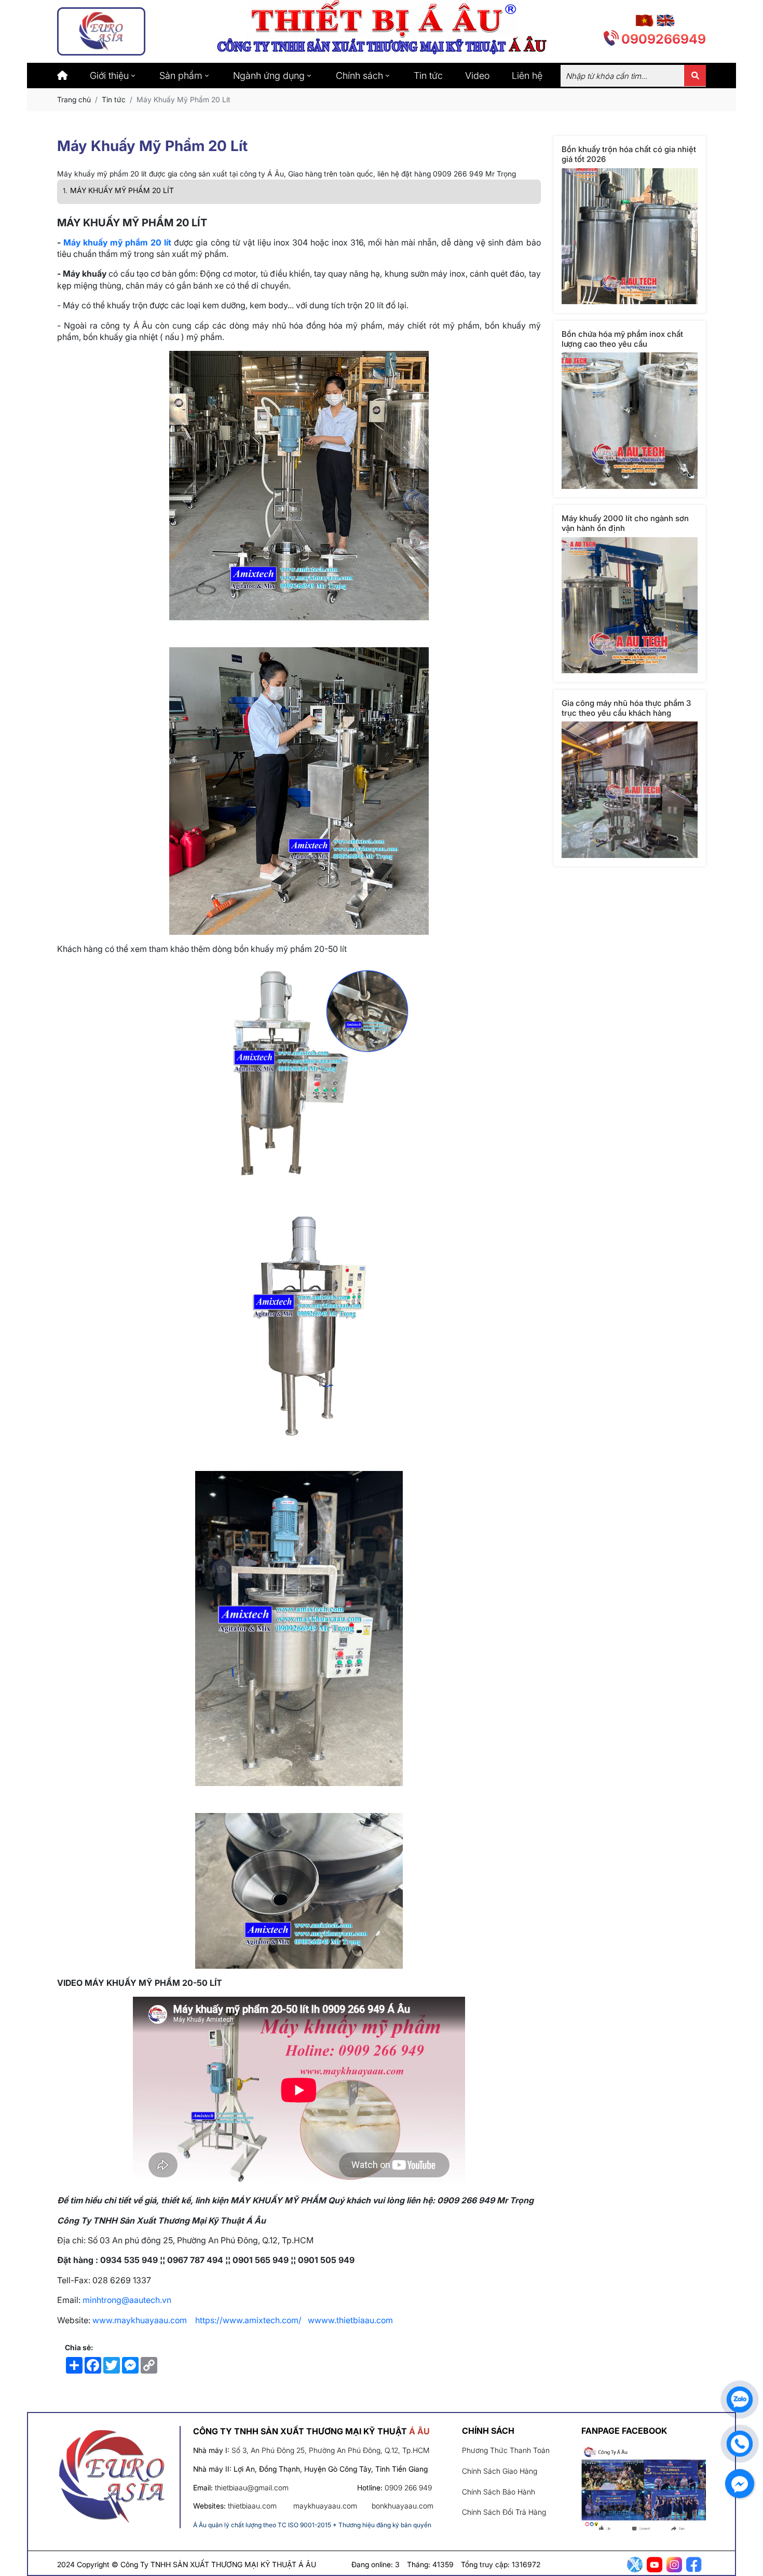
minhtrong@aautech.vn (127, 2300)
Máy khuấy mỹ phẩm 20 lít (117, 242)
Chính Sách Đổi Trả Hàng (504, 2512)
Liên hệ (527, 76)
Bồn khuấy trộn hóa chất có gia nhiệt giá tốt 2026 (629, 154)
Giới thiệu (109, 76)
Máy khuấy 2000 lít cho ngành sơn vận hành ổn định (625, 523)
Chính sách (359, 76)
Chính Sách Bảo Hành (499, 2492)
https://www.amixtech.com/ (248, 2320)
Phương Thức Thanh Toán (506, 2450)
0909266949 (664, 39)
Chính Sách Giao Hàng (500, 2471)
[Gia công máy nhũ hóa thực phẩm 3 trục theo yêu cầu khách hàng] (630, 790)
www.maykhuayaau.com (140, 2320)
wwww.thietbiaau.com (351, 2320)
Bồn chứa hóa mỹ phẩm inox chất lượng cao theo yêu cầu (622, 338)
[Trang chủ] (62, 76)
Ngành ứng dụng (269, 76)
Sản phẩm (181, 76)
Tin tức (428, 76)
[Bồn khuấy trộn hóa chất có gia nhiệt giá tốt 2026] (630, 236)
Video (477, 76)
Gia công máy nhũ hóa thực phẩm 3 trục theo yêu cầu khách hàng (626, 707)
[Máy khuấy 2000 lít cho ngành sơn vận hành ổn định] (630, 605)
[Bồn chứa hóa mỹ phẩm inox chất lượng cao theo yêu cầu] (630, 421)
